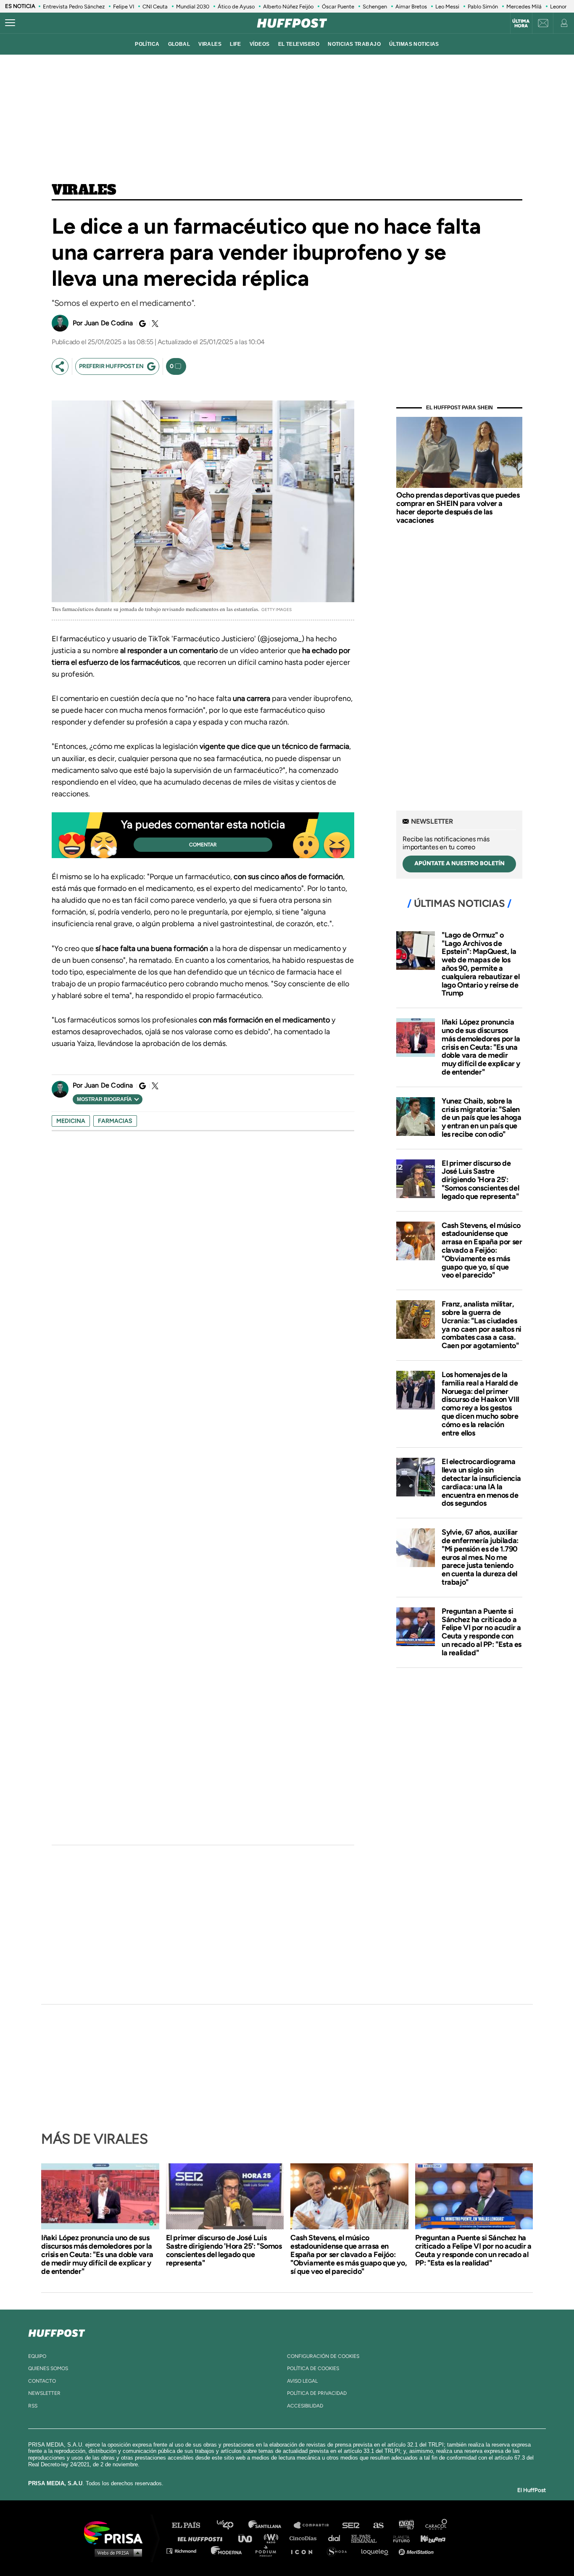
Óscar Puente (338, 7)
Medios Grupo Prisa (116, 2552)
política (147, 44)
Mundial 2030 (193, 7)
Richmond (186, 2551)
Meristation (417, 2551)
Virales (84, 190)
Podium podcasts (269, 2551)
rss (33, 2406)
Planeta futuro (399, 2538)
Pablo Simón (483, 7)
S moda (340, 2551)
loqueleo (377, 2551)
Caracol (437, 2525)
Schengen (375, 7)
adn (406, 2525)
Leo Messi (447, 7)
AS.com (378, 2525)
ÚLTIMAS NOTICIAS (414, 44)
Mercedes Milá (524, 7)
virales (210, 44)
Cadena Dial (337, 2538)
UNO (249, 2538)
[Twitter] (154, 324)
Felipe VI (124, 7)
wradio (273, 2538)
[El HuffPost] (292, 23)
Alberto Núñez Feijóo (288, 7)
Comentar (203, 845)
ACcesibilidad (305, 2406)
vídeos (260, 44)
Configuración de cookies (323, 2356)
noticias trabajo (354, 44)
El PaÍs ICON (305, 2551)
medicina (71, 1121)
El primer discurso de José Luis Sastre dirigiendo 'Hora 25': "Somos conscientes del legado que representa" (480, 1180)
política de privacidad (317, 2393)
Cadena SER (351, 2525)
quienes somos (48, 2368)
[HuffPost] (57, 2331)
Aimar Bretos (411, 7)
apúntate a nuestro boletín (459, 863)
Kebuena (429, 2538)
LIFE (236, 44)
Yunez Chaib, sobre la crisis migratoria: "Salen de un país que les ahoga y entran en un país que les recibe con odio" (481, 1118)
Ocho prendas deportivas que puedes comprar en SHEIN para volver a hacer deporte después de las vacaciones (458, 507)
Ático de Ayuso (236, 7)
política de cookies (313, 2368)
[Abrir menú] (10, 23)
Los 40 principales (231, 2525)
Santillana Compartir (315, 2525)
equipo (37, 2356)
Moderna (227, 2551)
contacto (42, 2381)
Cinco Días (305, 2538)
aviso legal (302, 2381)
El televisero (299, 44)
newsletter (44, 2393)
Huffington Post (202, 2538)
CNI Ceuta (155, 7)
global (179, 44)
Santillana (271, 2525)
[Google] (141, 324)
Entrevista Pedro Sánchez (74, 7)
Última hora (521, 24)
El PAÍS (191, 2525)
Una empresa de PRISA (116, 2532)
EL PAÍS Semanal (368, 2538)
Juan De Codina (109, 323)
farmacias (115, 1121)
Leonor (558, 7)
